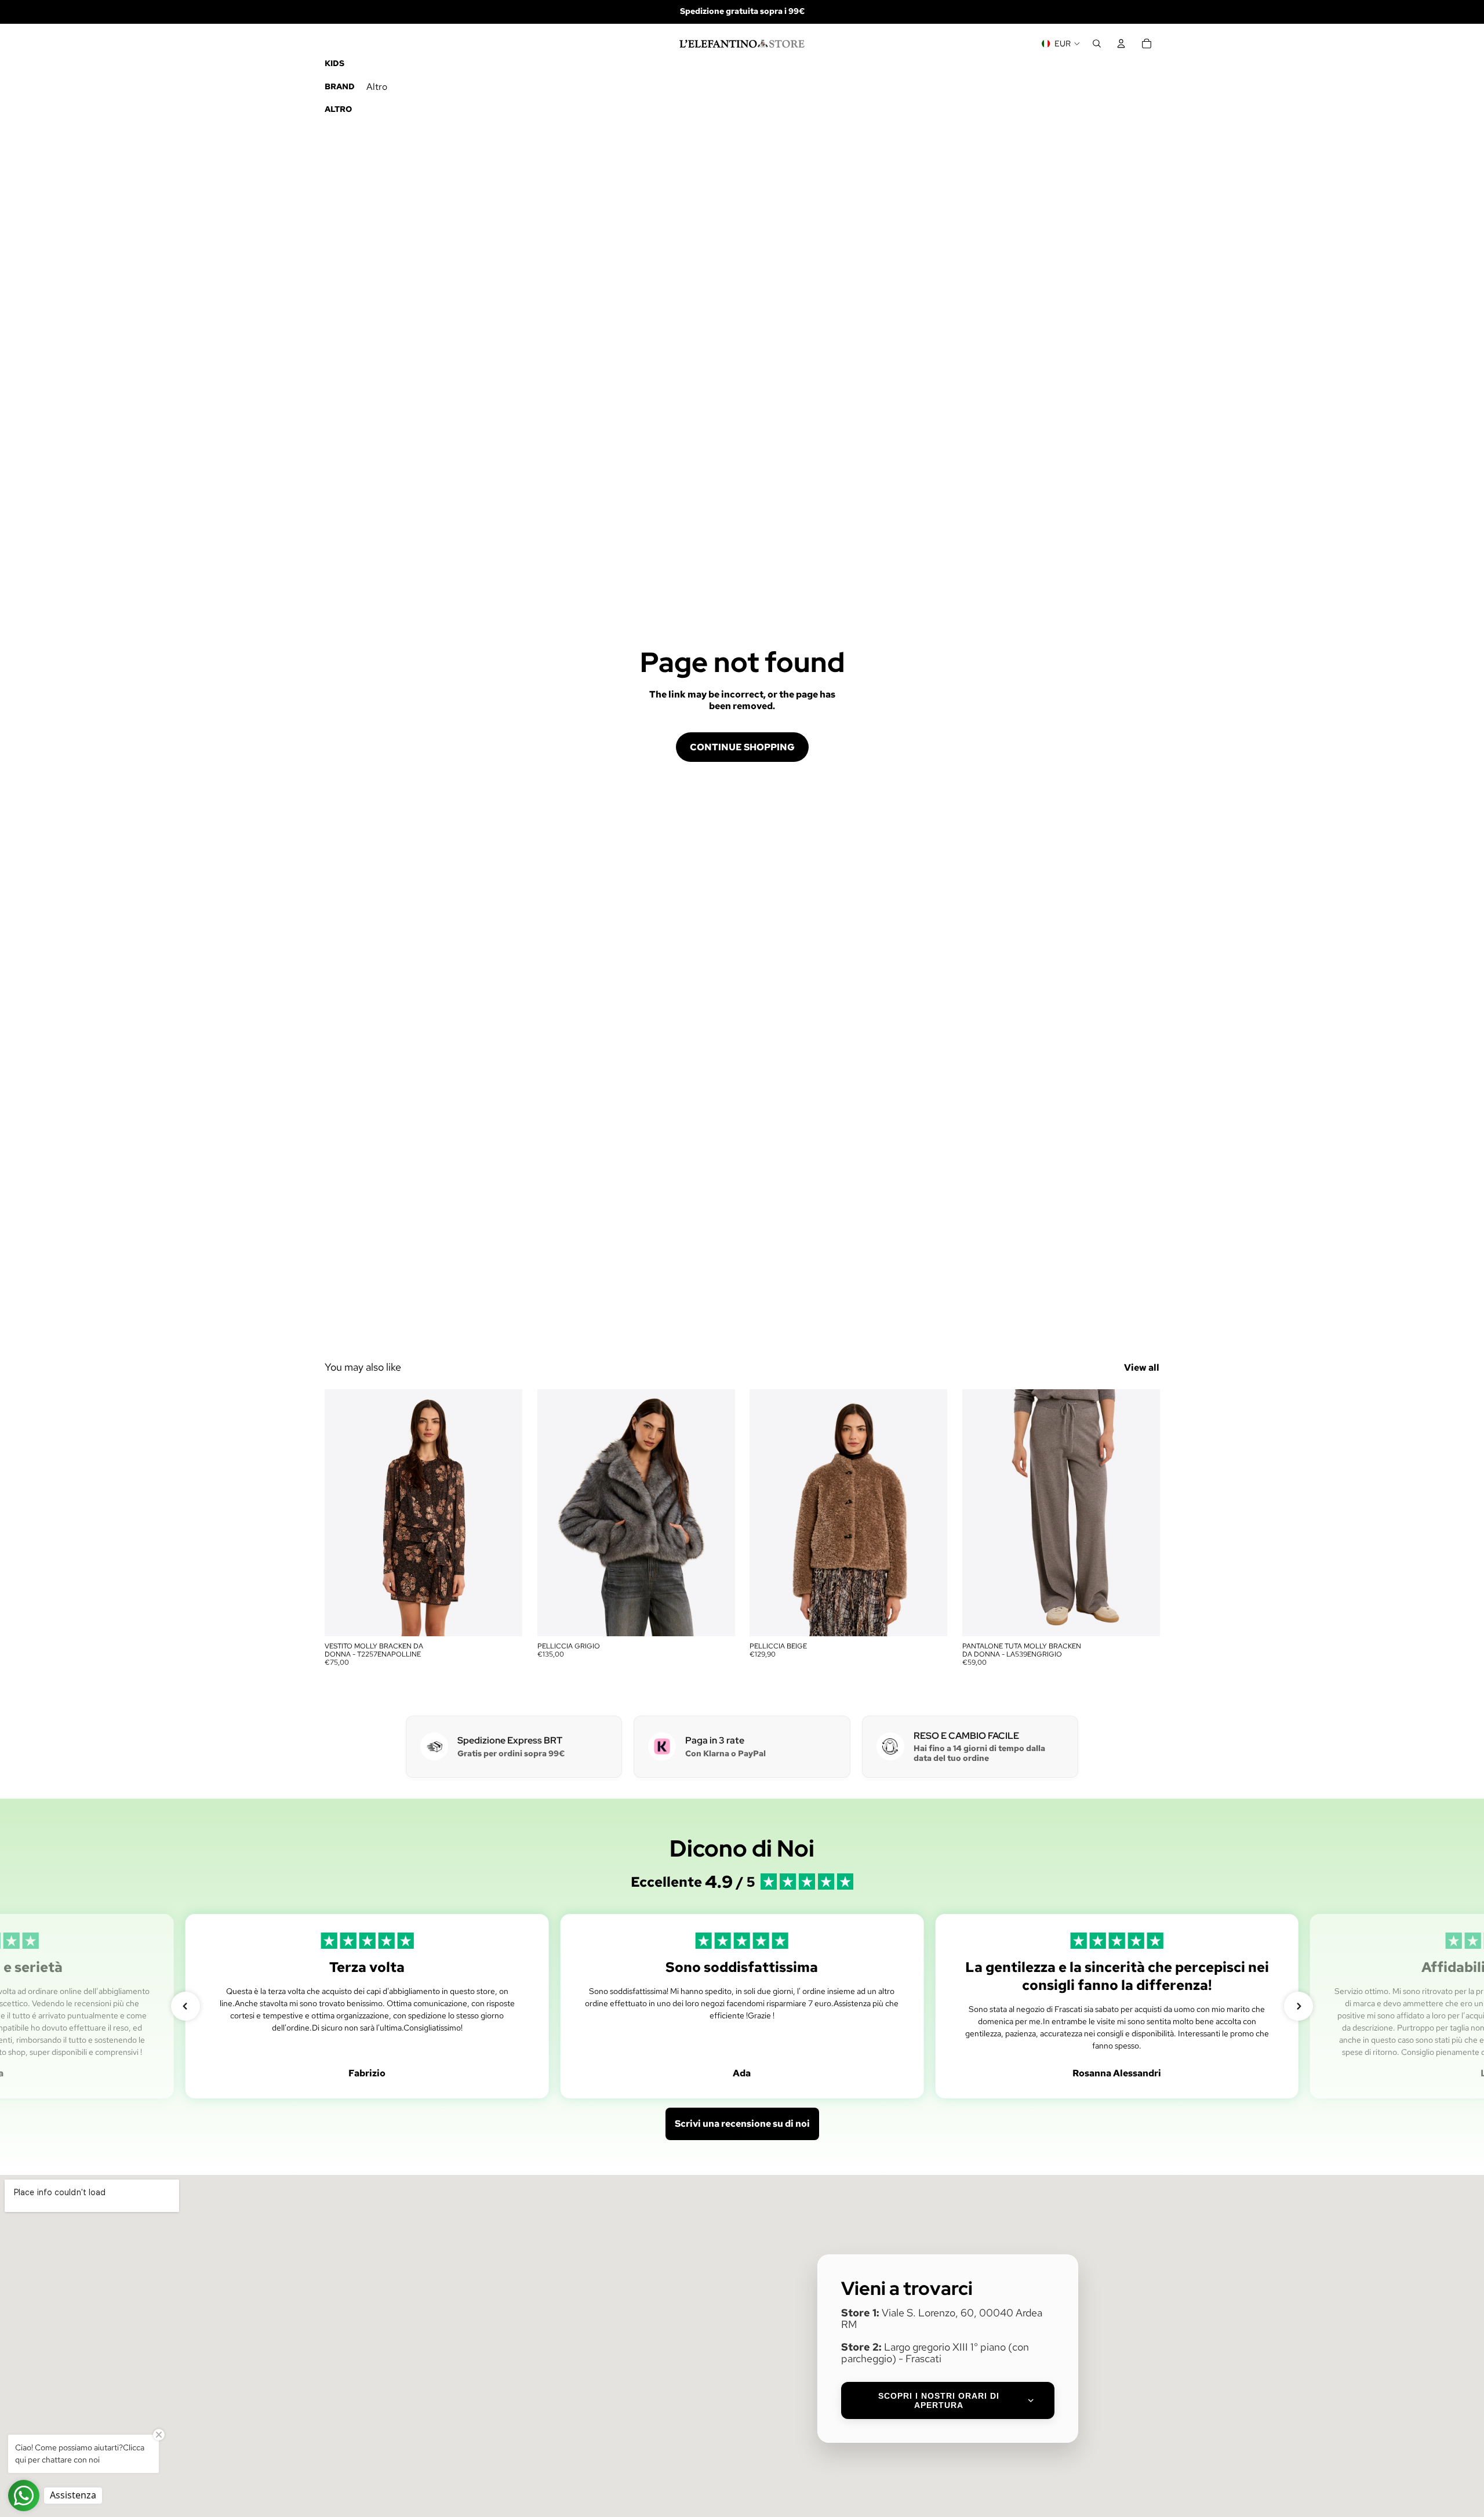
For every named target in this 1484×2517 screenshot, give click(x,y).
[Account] (1121, 43)
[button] (185, 2006)
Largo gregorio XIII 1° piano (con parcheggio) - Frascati (935, 2353)
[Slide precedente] (342, 1513)
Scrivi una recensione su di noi (742, 2124)
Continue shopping (742, 747)
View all (1142, 1368)
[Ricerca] (1097, 43)
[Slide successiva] (505, 1513)
